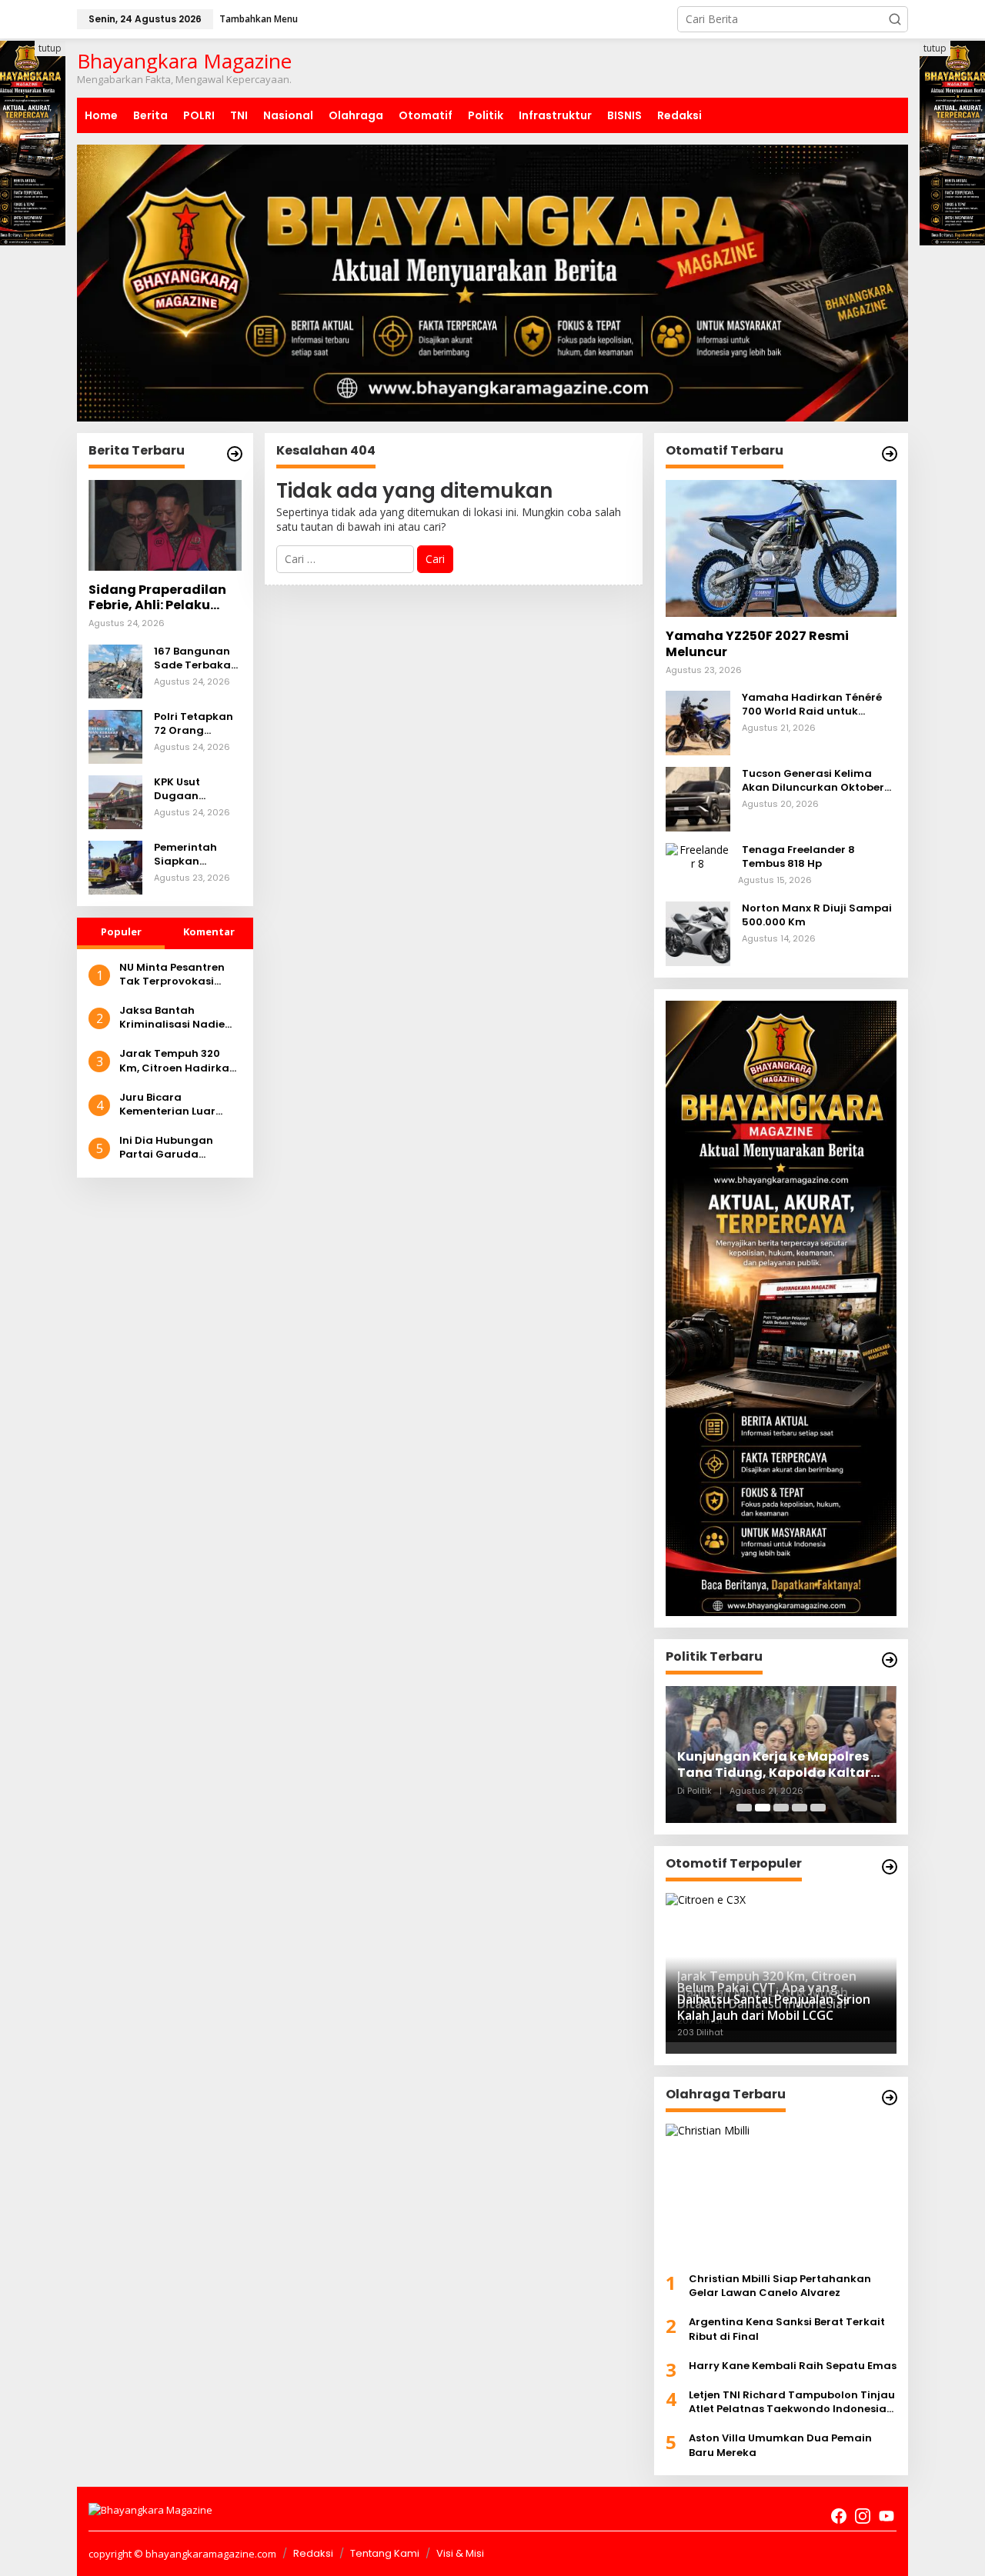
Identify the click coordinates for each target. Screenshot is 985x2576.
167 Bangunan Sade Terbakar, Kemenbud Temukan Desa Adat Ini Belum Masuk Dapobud (196, 658)
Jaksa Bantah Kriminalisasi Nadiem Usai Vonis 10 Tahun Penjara (177, 1018)
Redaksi (313, 2553)
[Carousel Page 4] (800, 1808)
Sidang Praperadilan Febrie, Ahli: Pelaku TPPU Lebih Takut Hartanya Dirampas (157, 598)
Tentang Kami (385, 2553)
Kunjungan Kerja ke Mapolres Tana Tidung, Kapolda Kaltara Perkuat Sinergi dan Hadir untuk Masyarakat (778, 1765)
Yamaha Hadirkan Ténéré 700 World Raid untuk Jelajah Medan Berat (812, 705)
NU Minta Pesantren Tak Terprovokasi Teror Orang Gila (172, 975)
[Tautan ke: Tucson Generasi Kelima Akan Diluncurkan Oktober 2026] (698, 798)
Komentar (209, 931)
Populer (121, 931)
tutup (50, 48)
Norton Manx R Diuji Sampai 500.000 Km (817, 915)
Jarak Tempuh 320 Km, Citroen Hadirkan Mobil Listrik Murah (178, 1061)
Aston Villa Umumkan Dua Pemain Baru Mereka (780, 2445)
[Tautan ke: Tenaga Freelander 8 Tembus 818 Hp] (698, 856)
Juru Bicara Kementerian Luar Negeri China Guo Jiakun (167, 1105)
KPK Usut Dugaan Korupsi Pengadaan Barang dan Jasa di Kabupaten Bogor (187, 789)
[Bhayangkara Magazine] (150, 2509)
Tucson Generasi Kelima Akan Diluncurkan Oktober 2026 (813, 781)
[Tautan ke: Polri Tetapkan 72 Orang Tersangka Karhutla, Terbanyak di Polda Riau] (115, 735)
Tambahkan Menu (259, 19)
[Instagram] (863, 2516)
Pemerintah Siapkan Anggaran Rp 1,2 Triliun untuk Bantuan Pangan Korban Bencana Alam (197, 855)
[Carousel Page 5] (818, 1808)
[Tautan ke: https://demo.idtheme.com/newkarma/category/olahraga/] (890, 2098)
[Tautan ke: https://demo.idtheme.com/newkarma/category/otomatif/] (890, 454)
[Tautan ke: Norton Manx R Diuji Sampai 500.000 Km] (698, 932)
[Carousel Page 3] (781, 1808)
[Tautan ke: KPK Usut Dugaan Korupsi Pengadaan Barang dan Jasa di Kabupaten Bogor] (115, 800)
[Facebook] (839, 2516)
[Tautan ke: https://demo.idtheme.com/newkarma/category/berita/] (235, 454)
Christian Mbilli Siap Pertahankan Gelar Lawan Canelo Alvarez (780, 2286)
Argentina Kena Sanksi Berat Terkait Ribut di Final (787, 2329)
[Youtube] (886, 2516)
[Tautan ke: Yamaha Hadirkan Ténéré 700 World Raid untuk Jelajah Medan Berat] (698, 722)
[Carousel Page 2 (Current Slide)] (763, 1808)
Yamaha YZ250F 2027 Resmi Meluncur (757, 645)
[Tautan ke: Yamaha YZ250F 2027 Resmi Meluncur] (781, 548)
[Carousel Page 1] (744, 1808)
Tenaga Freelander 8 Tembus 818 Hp (798, 857)
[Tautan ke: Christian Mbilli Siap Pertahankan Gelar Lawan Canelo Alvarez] (781, 2192)
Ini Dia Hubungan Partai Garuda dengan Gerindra (167, 1148)
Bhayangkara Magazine (184, 61)
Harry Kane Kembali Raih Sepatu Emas (793, 2366)
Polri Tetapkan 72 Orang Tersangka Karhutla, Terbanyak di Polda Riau (194, 724)
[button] (895, 19)
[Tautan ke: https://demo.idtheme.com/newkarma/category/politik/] (890, 1660)
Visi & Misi (460, 2553)
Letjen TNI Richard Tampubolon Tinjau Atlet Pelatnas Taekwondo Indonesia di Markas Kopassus (792, 2402)
